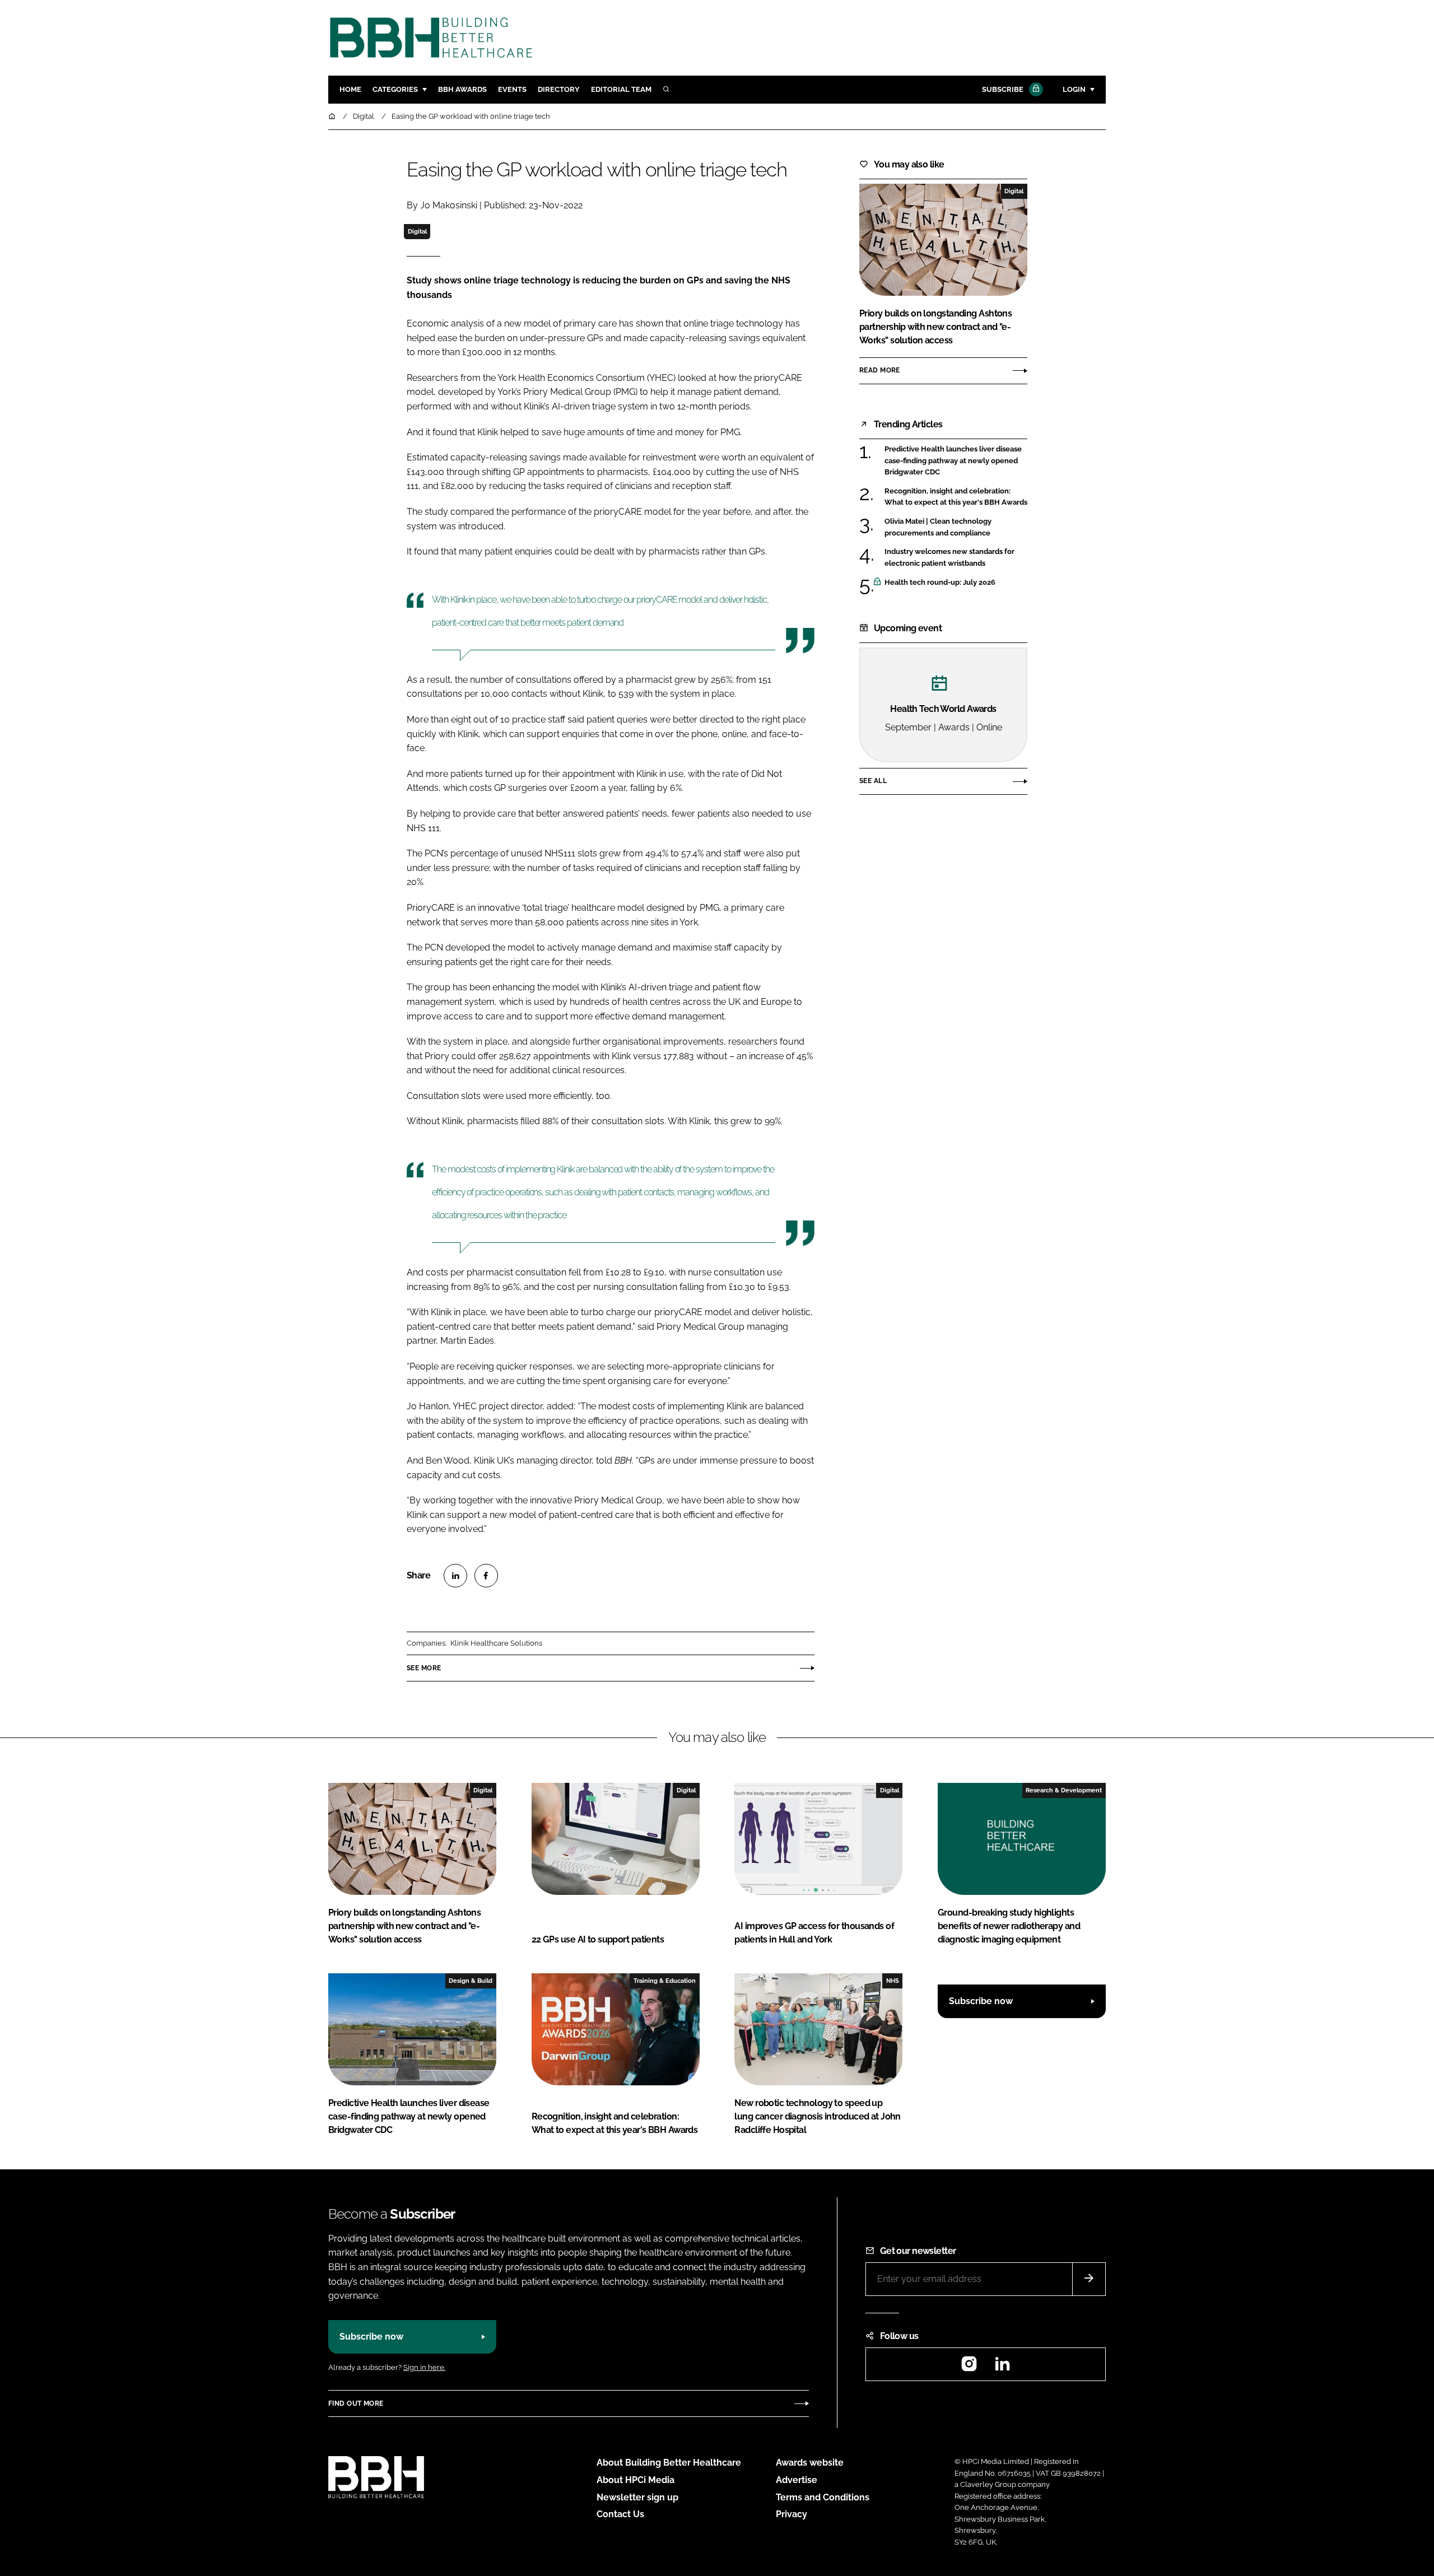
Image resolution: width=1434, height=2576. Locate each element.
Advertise (797, 2480)
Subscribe (1003, 89)
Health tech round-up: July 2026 (956, 583)
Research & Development (1064, 1790)
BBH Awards (462, 89)
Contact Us (620, 2514)
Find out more (356, 2403)
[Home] (333, 116)
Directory (559, 89)
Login (1074, 89)
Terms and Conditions (823, 2497)
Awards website (810, 2463)
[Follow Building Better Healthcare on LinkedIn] (1002, 2367)
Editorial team (621, 89)
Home (350, 89)
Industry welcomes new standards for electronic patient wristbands (956, 558)
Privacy (792, 2514)
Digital (417, 231)
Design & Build (471, 1981)
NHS (893, 1981)
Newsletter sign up (637, 2497)
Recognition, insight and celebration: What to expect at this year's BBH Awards (956, 497)
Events (512, 89)
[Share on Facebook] (486, 1576)
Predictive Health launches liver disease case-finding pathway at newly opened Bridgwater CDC (956, 461)
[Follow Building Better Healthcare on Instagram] (969, 2367)
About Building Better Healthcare (669, 2463)
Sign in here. (424, 2367)
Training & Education (665, 1981)
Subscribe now (981, 2001)
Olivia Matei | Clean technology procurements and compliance (956, 527)
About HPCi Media (635, 2480)
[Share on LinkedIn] (455, 1576)
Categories (395, 89)
